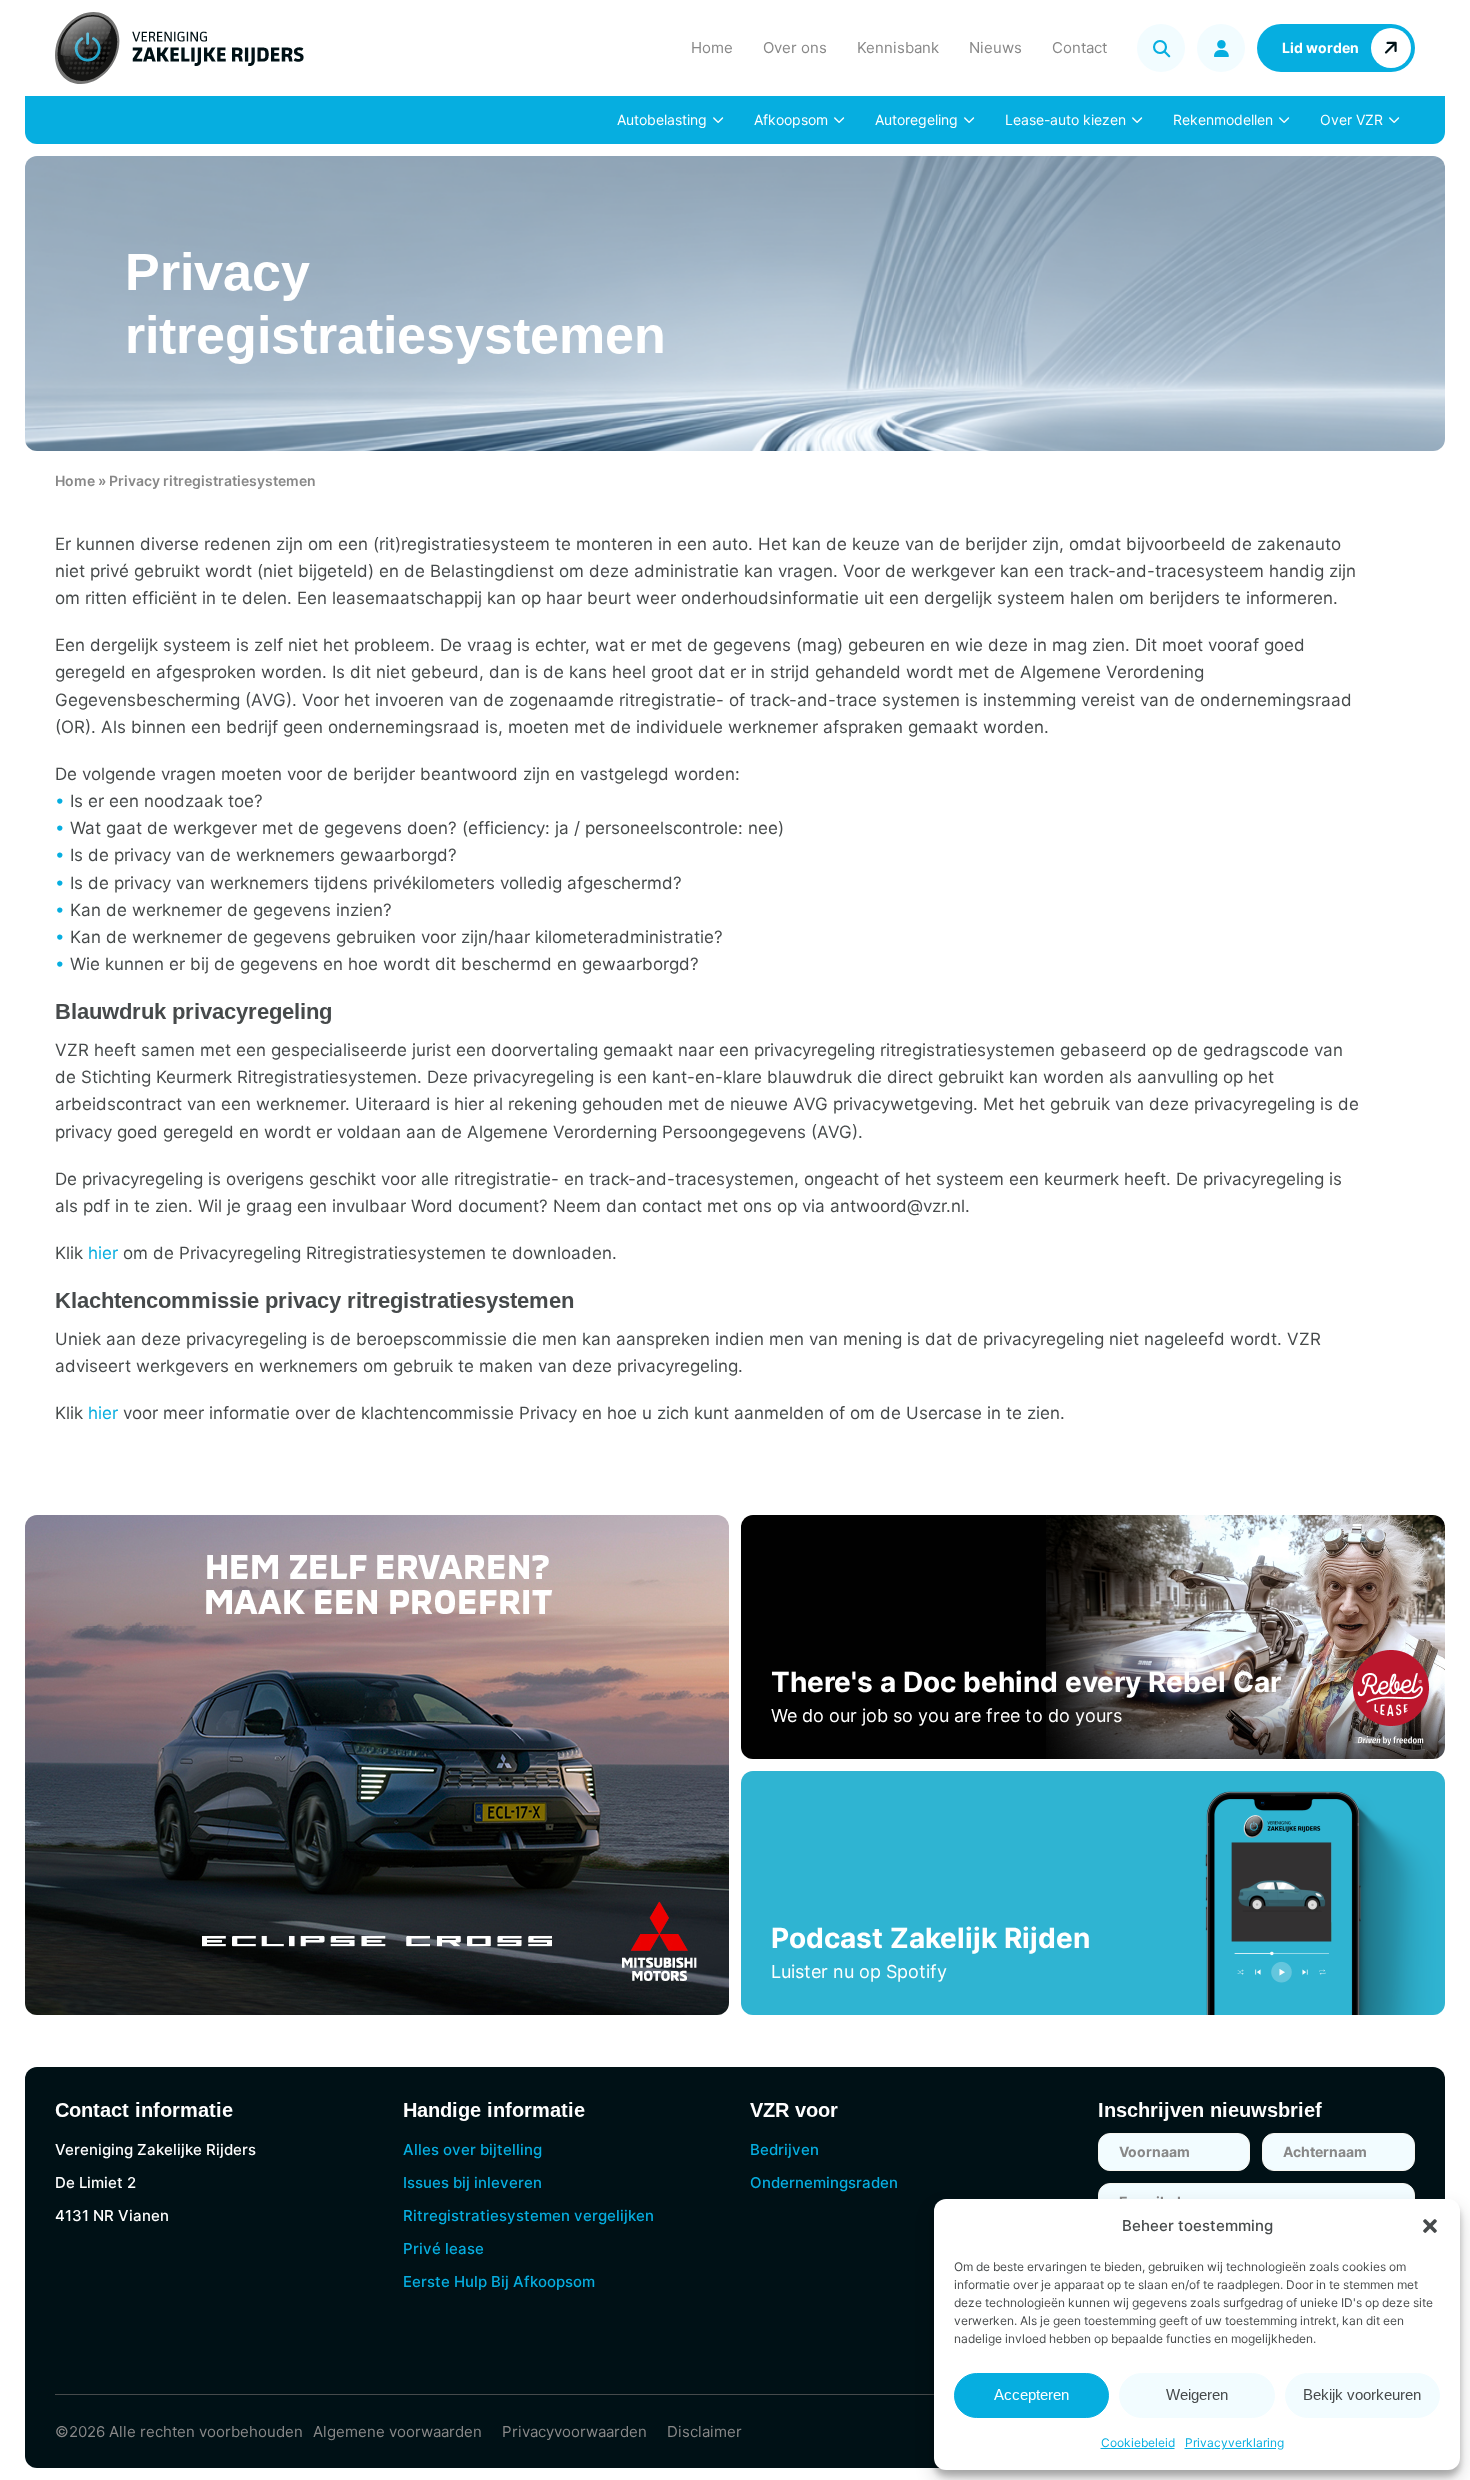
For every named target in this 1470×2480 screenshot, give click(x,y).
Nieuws (995, 47)
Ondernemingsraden (824, 2182)
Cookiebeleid (1138, 2442)
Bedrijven (784, 2149)
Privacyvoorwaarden (574, 2431)
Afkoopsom (791, 119)
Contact (1079, 47)
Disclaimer (704, 2431)
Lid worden (1320, 47)
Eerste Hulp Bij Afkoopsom (499, 2281)
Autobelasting (662, 119)
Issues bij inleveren (472, 2182)
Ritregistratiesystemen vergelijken (528, 2215)
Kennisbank (898, 47)
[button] (1430, 2226)
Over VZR (1351, 119)
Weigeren (1197, 2394)
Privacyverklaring (1234, 2442)
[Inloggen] (1221, 48)
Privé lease (443, 2248)
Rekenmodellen (1223, 119)
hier (103, 1253)
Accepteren (1031, 2394)
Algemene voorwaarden (397, 2431)
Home (712, 47)
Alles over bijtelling (472, 2149)
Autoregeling (916, 119)
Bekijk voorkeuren (1362, 2394)
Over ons (795, 47)
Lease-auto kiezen (1065, 119)
